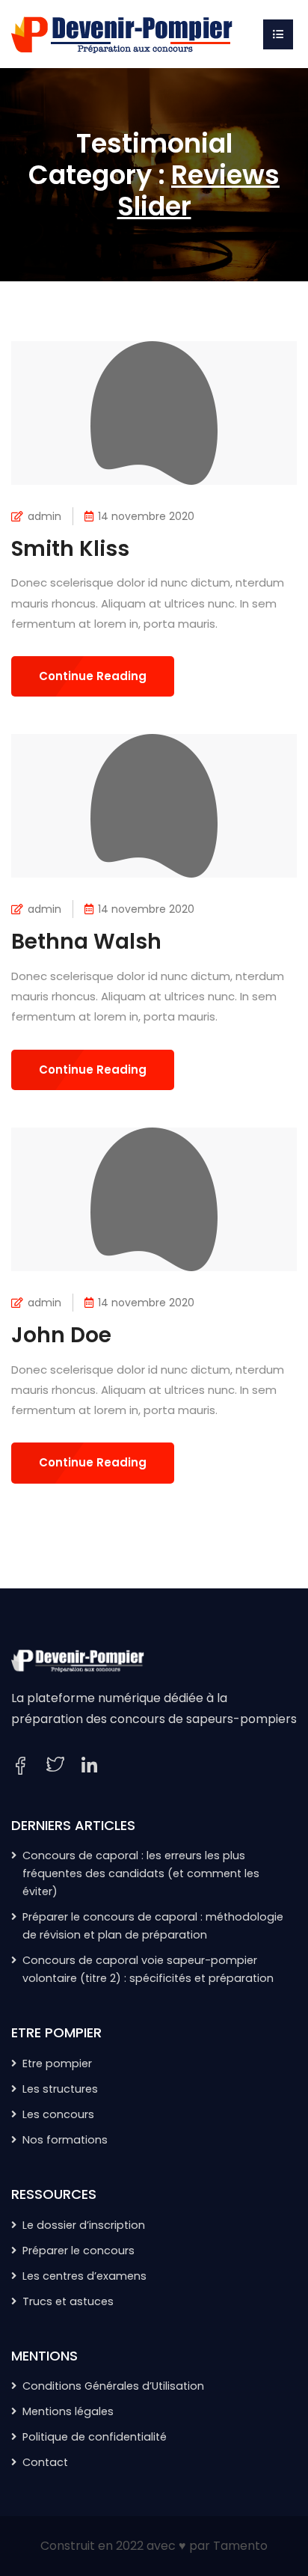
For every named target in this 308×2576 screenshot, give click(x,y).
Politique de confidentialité (95, 2437)
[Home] (123, 33)
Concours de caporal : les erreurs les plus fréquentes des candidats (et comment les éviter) (141, 1873)
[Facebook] (20, 1766)
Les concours (58, 2114)
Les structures (60, 2089)
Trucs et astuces (68, 2301)
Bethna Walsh (86, 942)
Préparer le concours (78, 2251)
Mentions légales (68, 2411)
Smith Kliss (70, 549)
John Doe (61, 1335)
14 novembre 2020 (146, 516)
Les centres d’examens (84, 2276)
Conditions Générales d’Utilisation (113, 2386)
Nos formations (65, 2140)
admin (44, 516)
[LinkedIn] (89, 1766)
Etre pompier (57, 2063)
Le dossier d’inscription (84, 2225)
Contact (45, 2462)
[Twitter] (55, 1766)
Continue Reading (93, 676)
